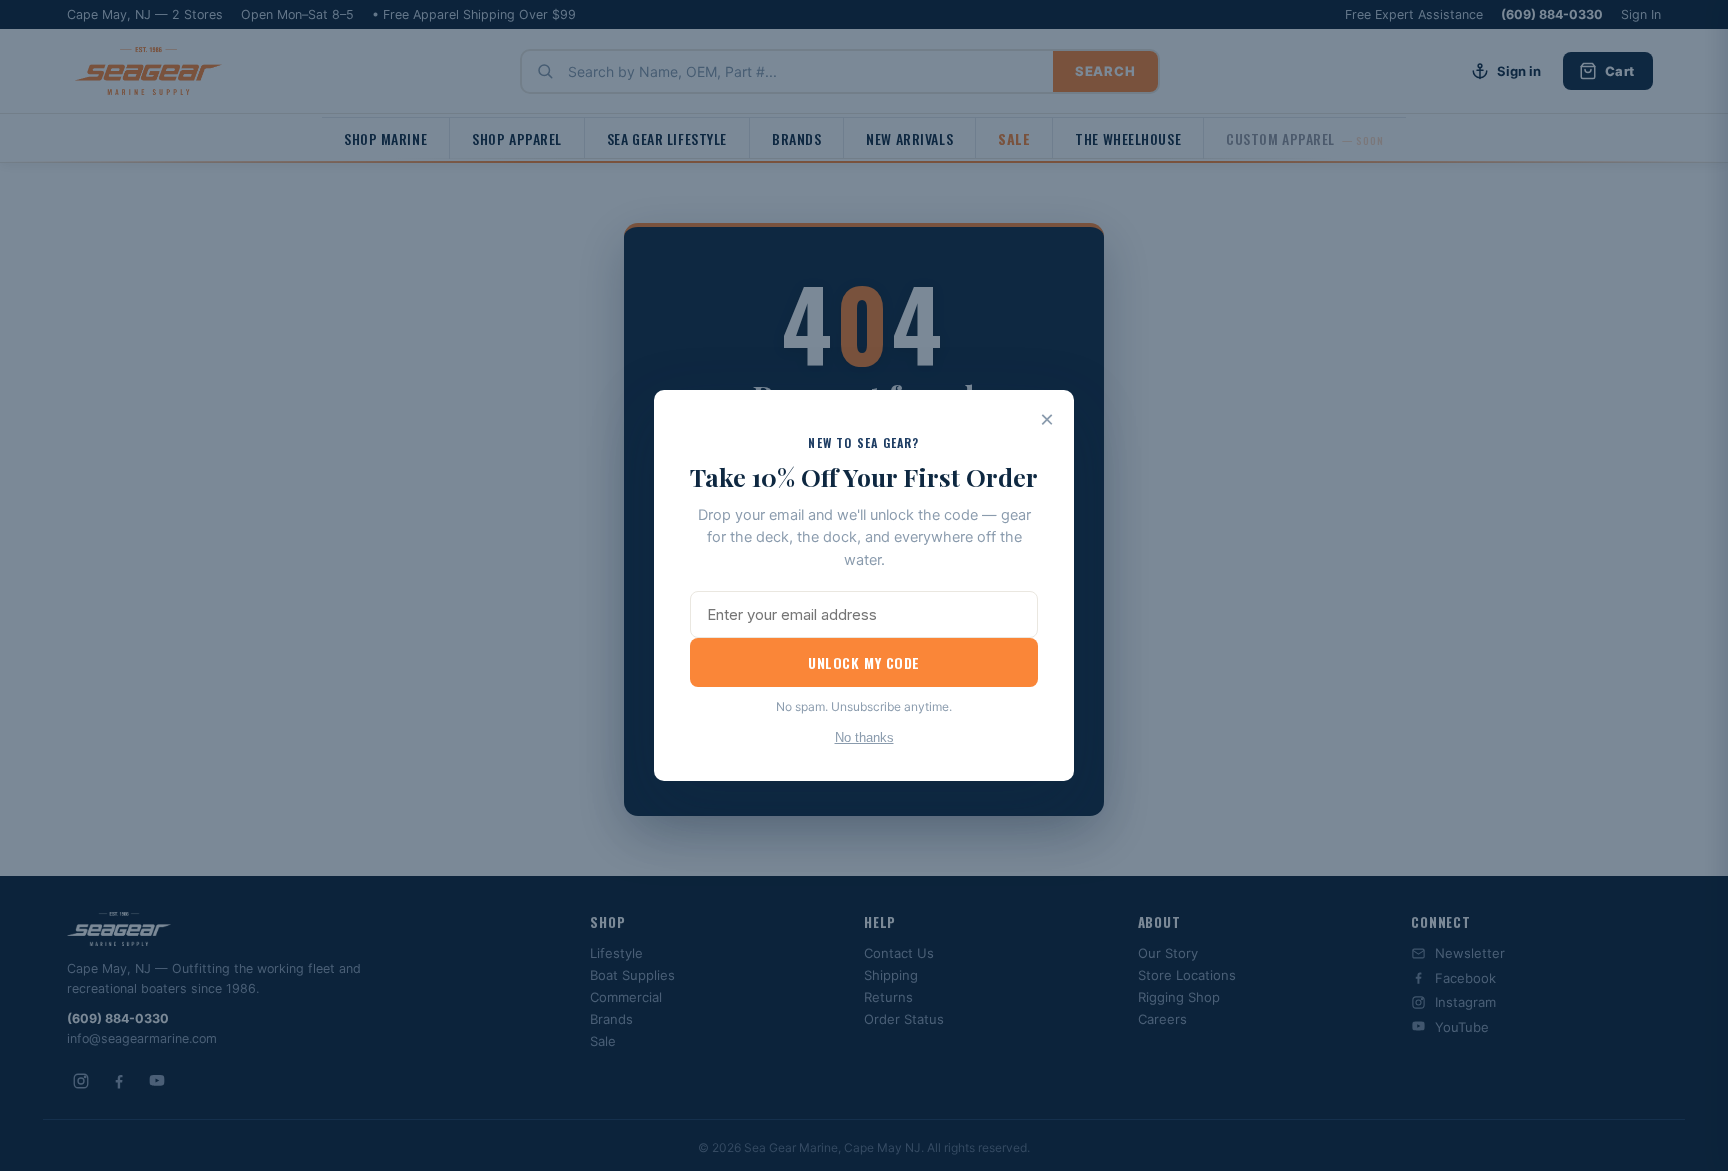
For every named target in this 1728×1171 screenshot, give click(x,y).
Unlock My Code (864, 662)
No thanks (864, 737)
